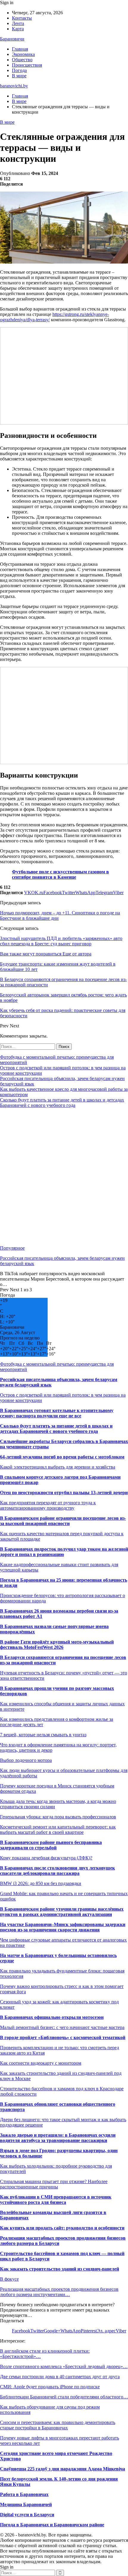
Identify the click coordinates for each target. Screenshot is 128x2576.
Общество (22, 60)
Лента (18, 23)
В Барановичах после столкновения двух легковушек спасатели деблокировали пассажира (57, 1871)
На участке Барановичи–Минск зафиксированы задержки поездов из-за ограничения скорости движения (63, 1927)
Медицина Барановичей (26, 2504)
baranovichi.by (14, 86)
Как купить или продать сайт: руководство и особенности (62, 2228)
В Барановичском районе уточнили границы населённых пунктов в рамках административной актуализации (62, 1912)
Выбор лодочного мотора (26, 1760)
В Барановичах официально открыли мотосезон (52, 2017)
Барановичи (12, 39)
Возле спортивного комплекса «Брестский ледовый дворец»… (64, 2366)
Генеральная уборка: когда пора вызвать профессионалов (58, 1817)
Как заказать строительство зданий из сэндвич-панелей (60, 2269)
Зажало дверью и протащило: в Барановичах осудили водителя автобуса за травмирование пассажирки (58, 2138)
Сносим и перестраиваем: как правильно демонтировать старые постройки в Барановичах (58, 2425)
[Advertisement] (64, 1177)
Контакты (22, 18)
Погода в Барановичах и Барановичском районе (52, 2525)
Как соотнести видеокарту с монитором (41, 2063)
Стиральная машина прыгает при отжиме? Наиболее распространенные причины (54, 2184)
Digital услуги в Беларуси (27, 2515)
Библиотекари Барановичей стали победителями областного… (64, 2397)
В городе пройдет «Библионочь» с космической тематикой (63, 2037)
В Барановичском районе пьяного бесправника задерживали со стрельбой (51, 1845)
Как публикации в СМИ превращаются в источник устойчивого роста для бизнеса (56, 2200)
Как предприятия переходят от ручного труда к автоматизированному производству (48, 1505)
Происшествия (27, 65)
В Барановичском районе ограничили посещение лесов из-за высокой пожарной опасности (63, 1521)
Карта (18, 29)
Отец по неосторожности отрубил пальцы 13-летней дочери (64, 1493)
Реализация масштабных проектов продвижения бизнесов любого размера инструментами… (59, 2292)
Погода (19, 70)
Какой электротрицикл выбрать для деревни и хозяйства (58, 1467)
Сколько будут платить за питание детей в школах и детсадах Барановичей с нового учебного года (62, 1103)
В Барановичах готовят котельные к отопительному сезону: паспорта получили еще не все (57, 1413)
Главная (20, 49)
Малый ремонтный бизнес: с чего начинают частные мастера (62, 2027)
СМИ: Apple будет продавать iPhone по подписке (50, 2387)
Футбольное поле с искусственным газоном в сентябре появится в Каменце (60, 874)
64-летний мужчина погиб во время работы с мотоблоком (62, 1457)
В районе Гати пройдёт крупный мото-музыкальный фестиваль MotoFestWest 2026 (57, 1645)
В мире (19, 76)
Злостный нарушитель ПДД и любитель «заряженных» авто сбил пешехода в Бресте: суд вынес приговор (61, 941)
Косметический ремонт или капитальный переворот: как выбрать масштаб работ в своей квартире (58, 1830)
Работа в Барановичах (24, 2494)
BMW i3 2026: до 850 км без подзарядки (41, 1883)
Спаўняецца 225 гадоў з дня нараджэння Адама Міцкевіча (63, 2469)
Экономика (23, 54)
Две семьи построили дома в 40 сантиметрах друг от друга (60, 2377)
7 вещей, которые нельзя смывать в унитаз (43, 1735)
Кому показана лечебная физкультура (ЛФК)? (46, 1858)
